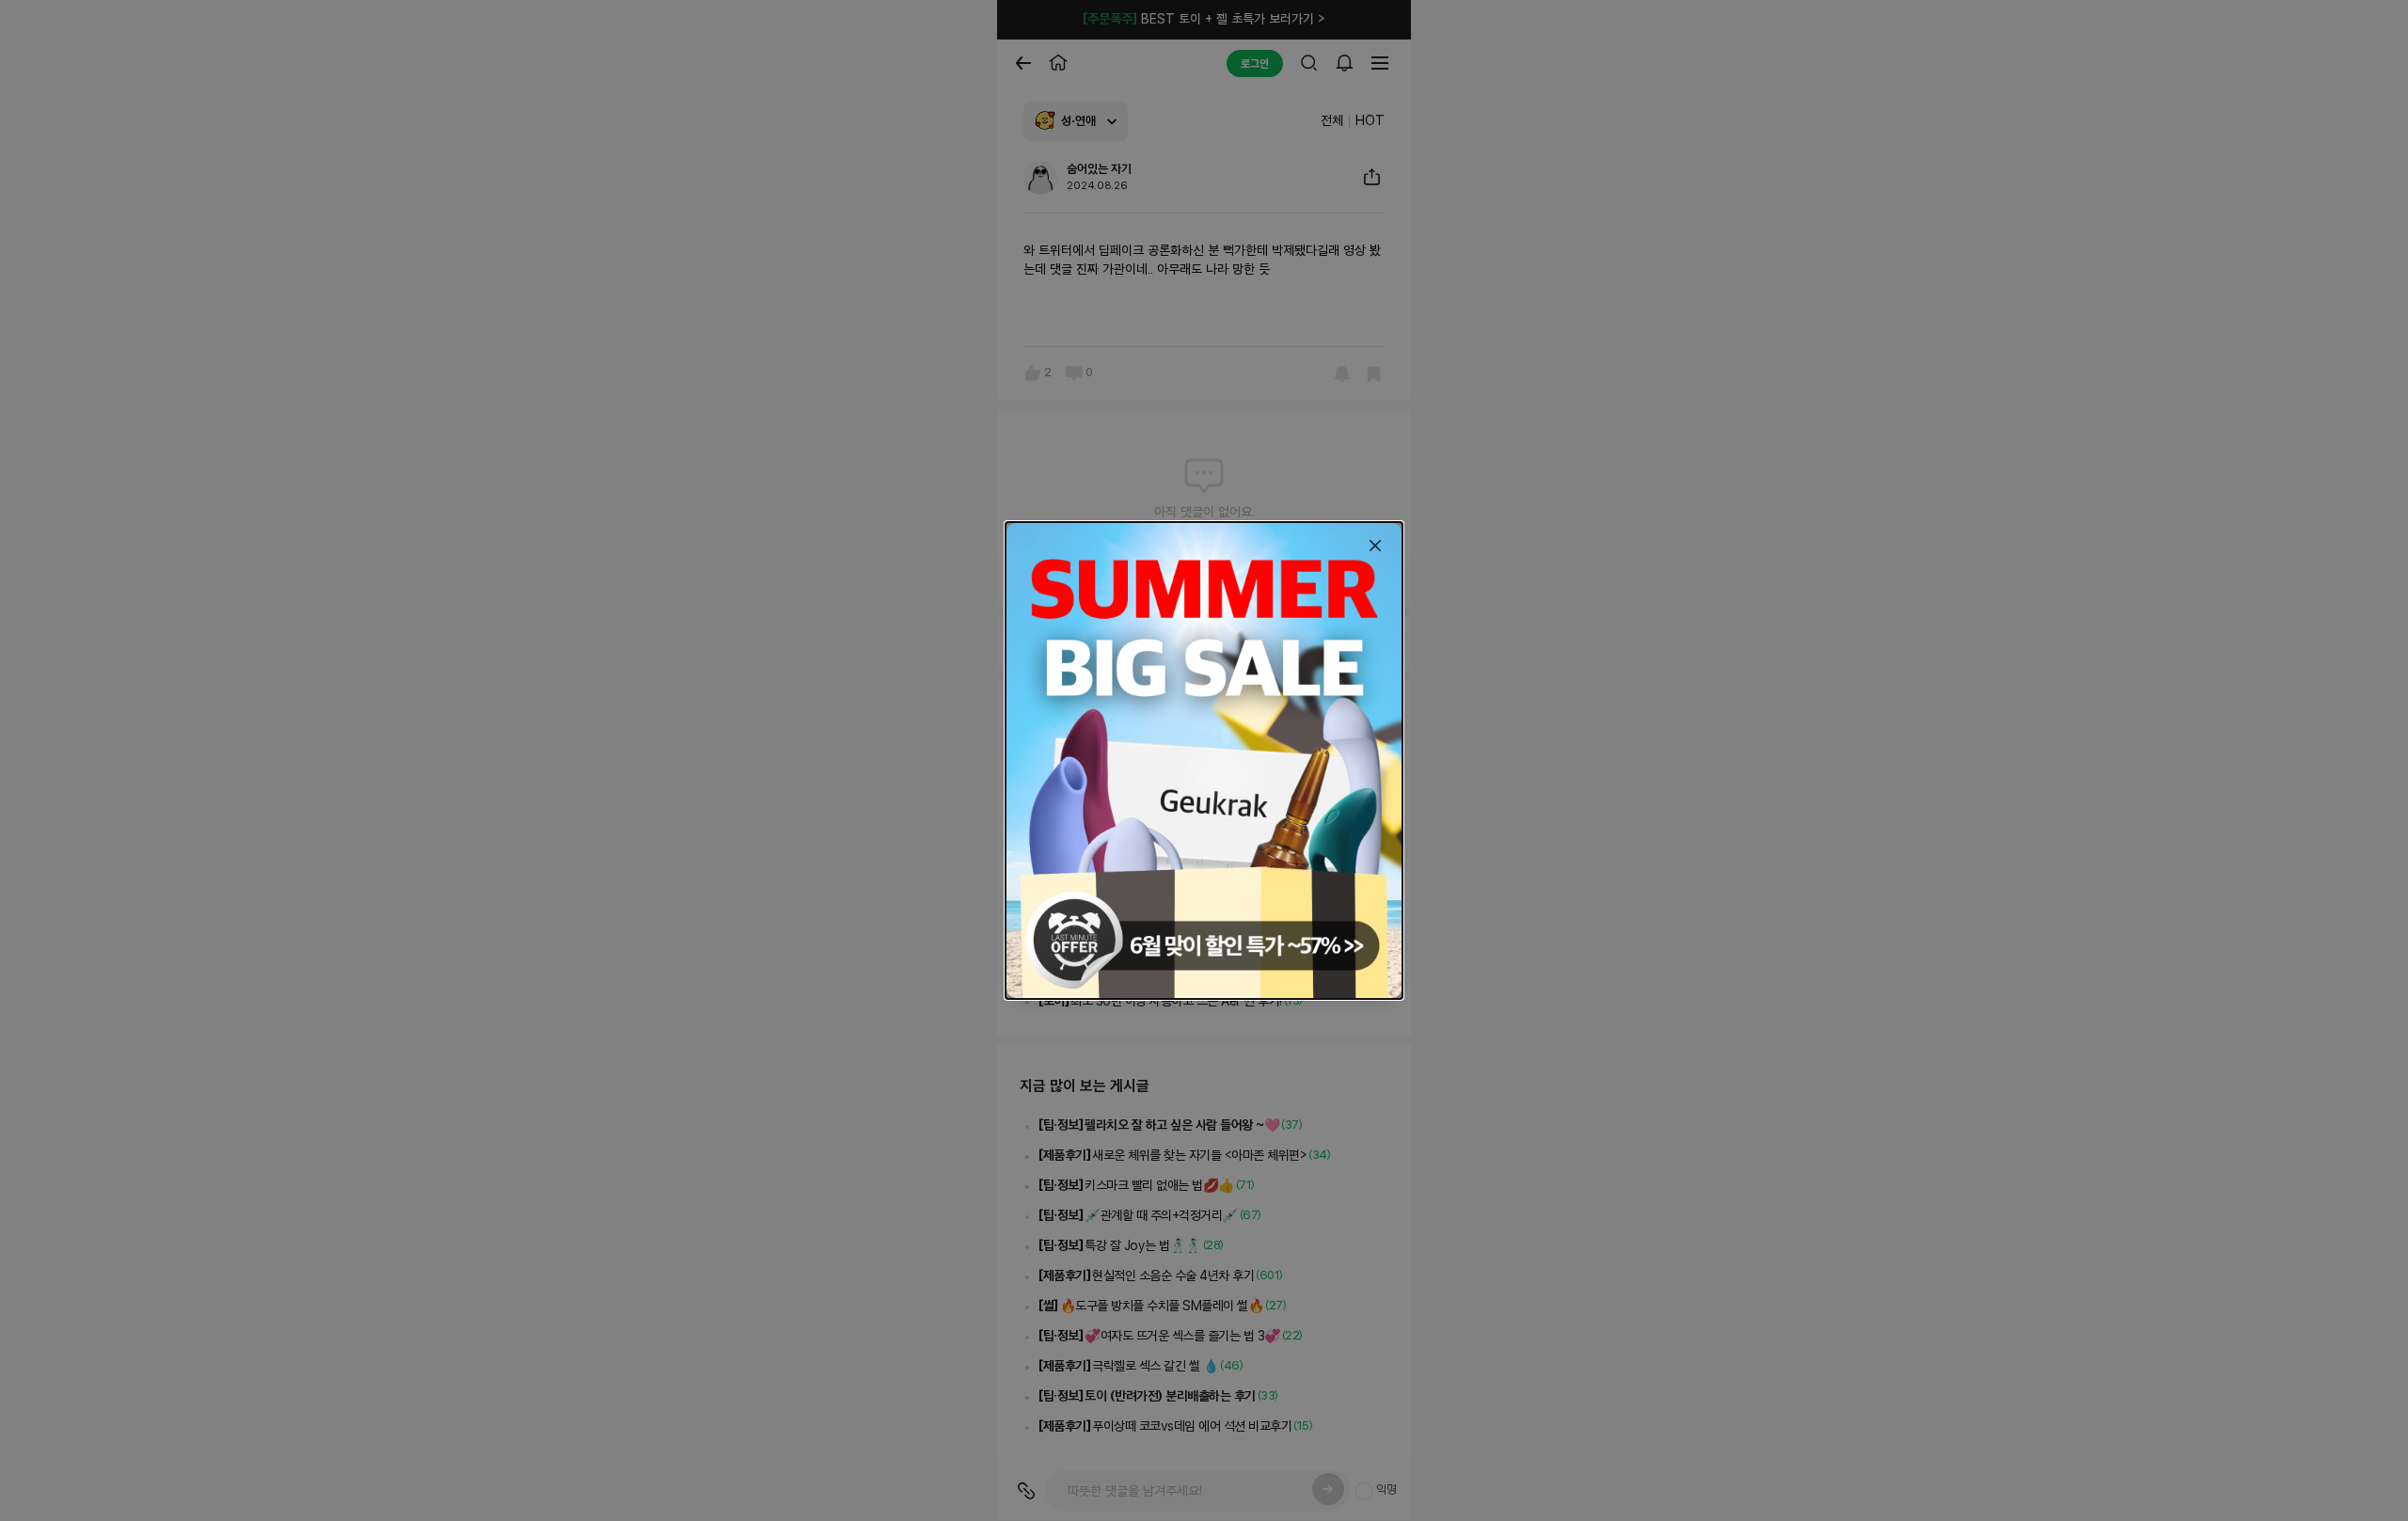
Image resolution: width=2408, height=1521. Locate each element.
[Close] (1375, 546)
